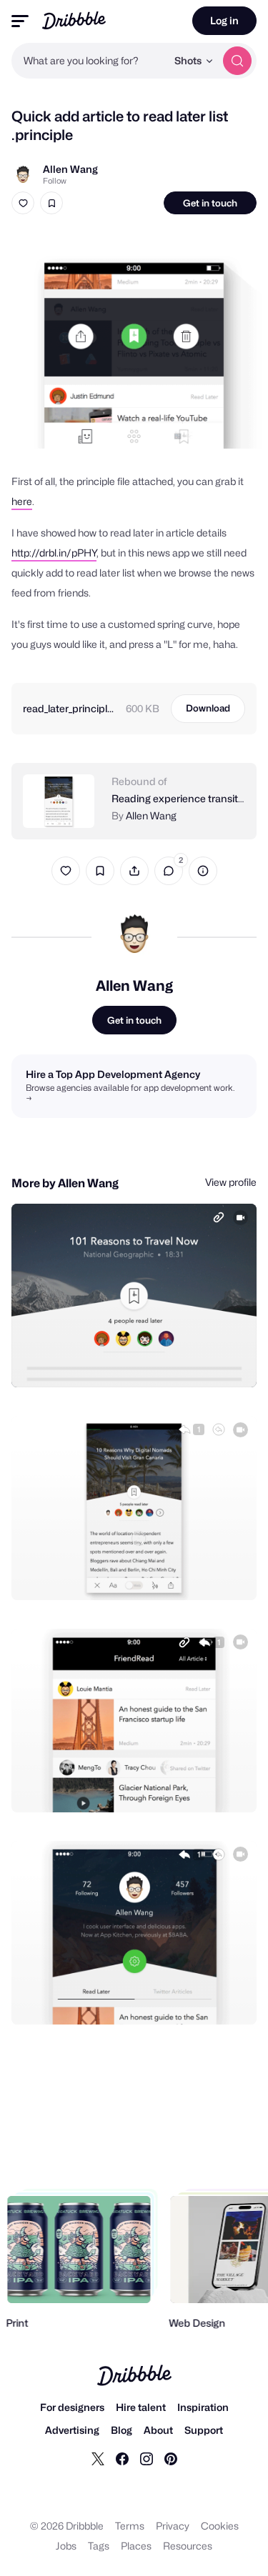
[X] (98, 2458)
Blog (121, 2430)
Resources (188, 2546)
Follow (55, 181)
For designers (72, 2407)
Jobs (66, 2546)
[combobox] (89, 61)
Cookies (220, 2526)
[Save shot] (51, 203)
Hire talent (141, 2407)
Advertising (72, 2430)
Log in (224, 20)
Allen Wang (70, 169)
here (22, 501)
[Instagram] (147, 2458)
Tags (99, 2546)
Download (208, 708)
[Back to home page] (74, 20)
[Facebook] (122, 2458)
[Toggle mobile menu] (20, 21)
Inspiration (203, 2407)
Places (136, 2546)
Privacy (173, 2526)
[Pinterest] (171, 2458)
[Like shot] (23, 203)
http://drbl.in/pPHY (54, 553)
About (158, 2430)
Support (204, 2430)
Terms (130, 2526)
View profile (231, 1182)
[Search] (237, 61)
